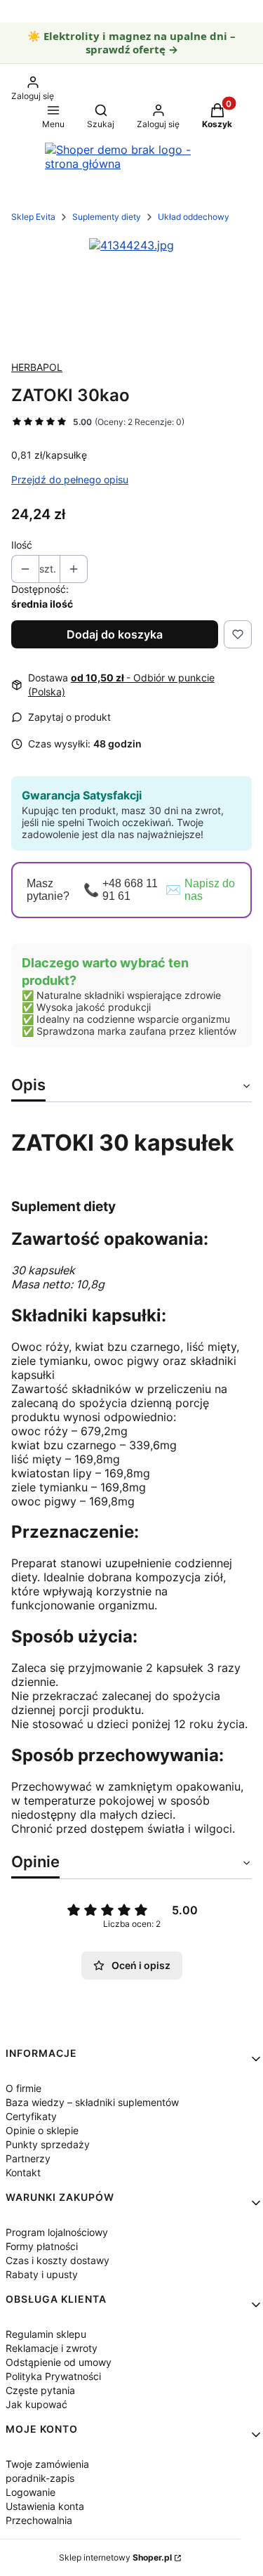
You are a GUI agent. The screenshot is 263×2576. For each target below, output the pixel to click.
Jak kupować (36, 2404)
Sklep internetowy (115, 2557)
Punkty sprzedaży (48, 2144)
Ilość (22, 545)
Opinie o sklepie (42, 2130)
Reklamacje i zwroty (52, 2348)
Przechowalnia (39, 2520)
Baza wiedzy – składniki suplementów (92, 2102)
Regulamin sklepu (46, 2334)
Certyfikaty (31, 2116)
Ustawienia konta (45, 2506)
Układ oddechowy (194, 217)
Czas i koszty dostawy (58, 2260)
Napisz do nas (210, 890)
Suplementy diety (107, 217)
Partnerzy (28, 2158)
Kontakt (23, 2172)
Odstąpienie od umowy (59, 2362)
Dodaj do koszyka (115, 634)
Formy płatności (42, 2246)
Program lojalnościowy (57, 2232)
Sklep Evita (33, 217)
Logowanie (31, 2492)
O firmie (23, 2088)
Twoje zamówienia (47, 2464)
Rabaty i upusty (42, 2274)
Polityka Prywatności (53, 2376)
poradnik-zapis (40, 2478)
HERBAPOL (37, 367)
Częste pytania (40, 2390)
